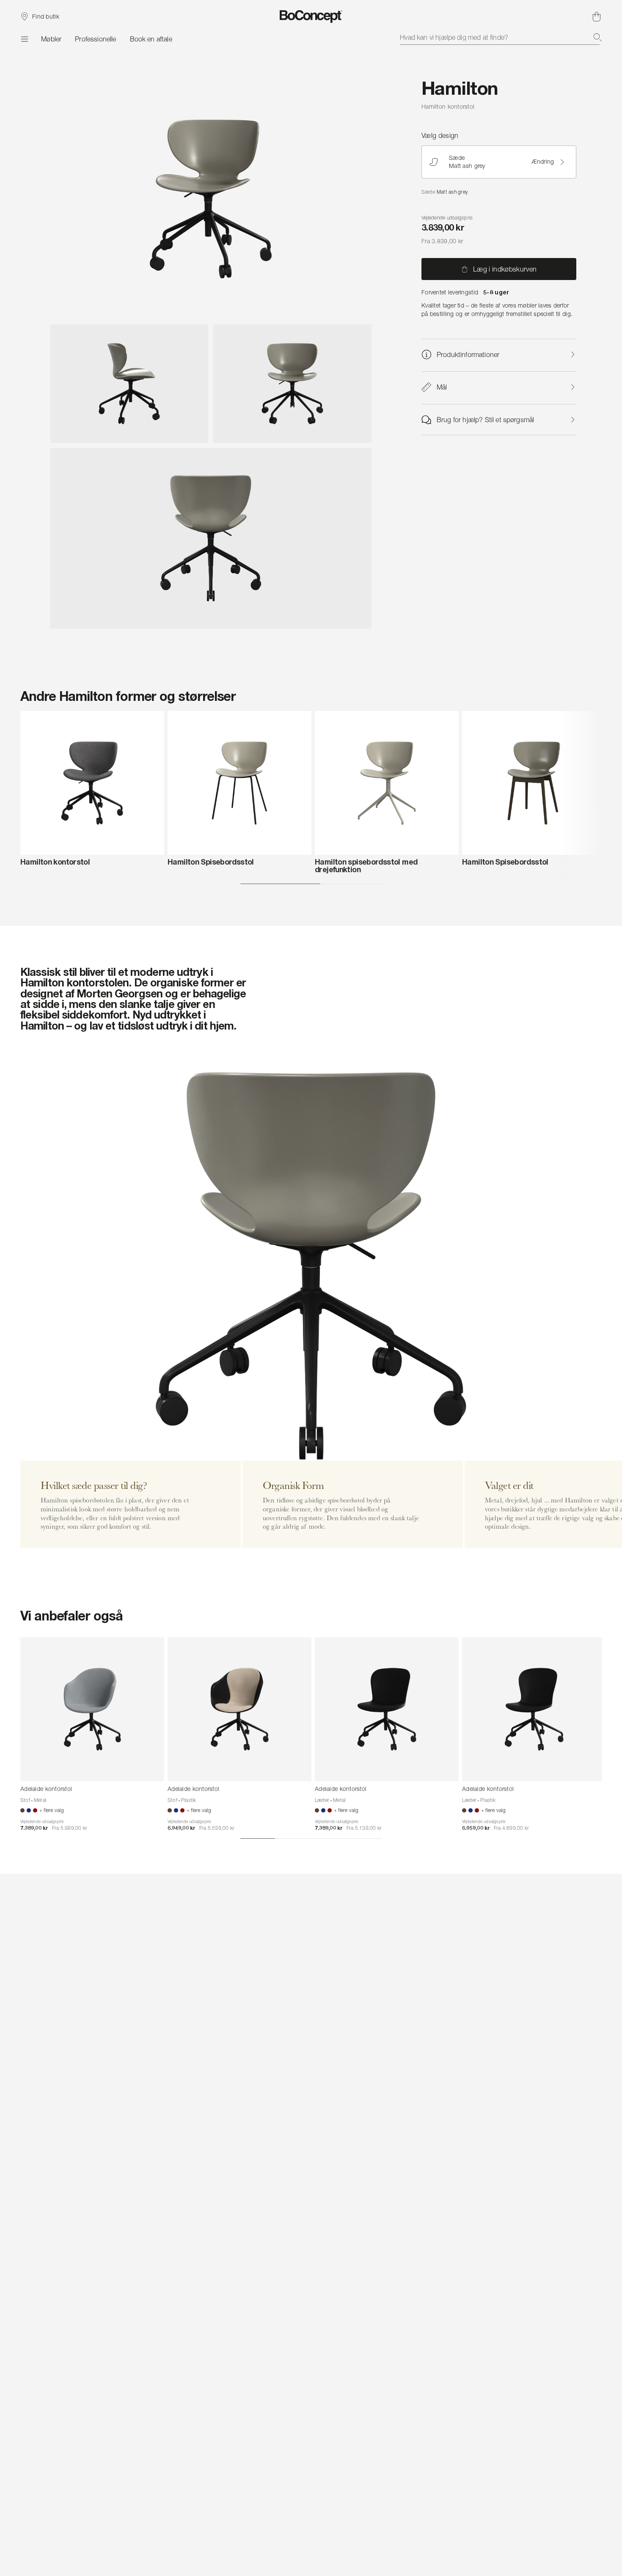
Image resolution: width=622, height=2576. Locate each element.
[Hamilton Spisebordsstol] (239, 783)
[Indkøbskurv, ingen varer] (597, 16)
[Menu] (24, 39)
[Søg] (597, 37)
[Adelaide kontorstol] (92, 1709)
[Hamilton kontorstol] (92, 783)
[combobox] (501, 37)
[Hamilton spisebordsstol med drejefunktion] (387, 783)
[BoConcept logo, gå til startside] (311, 16)
